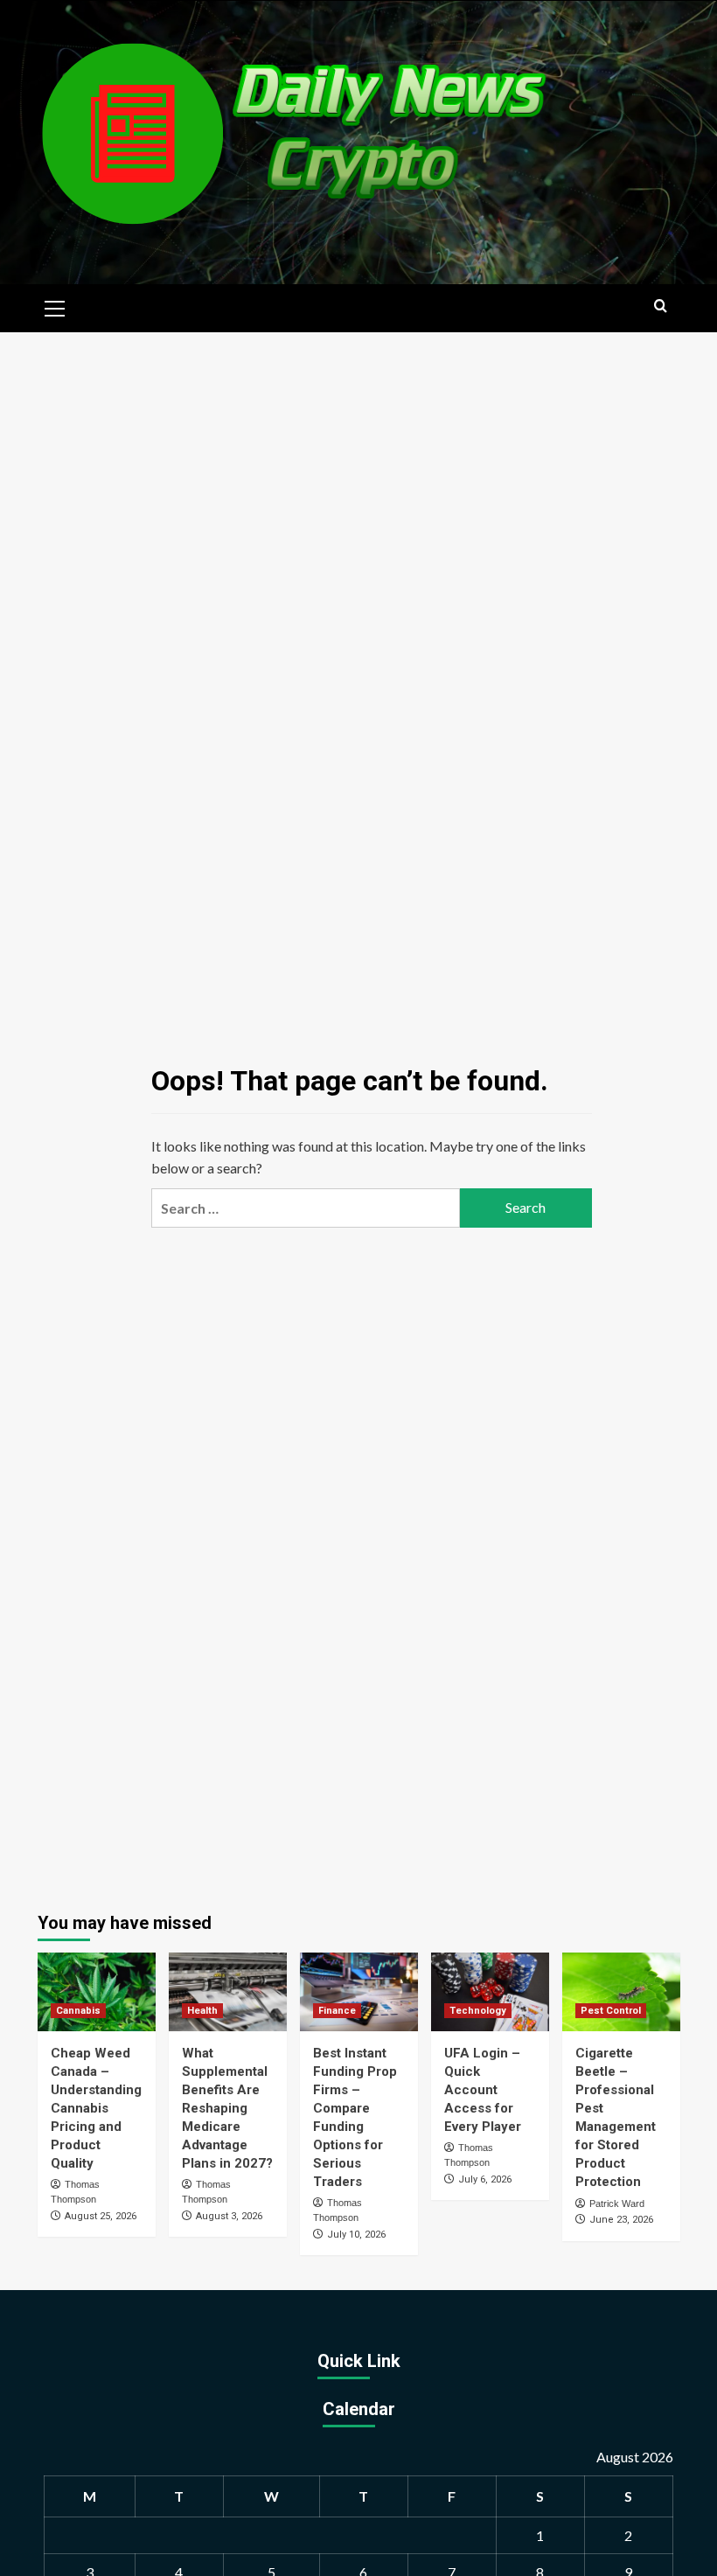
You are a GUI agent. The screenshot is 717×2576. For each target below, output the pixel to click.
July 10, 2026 (356, 2235)
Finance (337, 2011)
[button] (55, 306)
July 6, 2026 (485, 2179)
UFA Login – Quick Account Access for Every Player (483, 2090)
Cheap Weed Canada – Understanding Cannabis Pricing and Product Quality (96, 2108)
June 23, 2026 (621, 2220)
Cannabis (78, 2011)
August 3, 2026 (229, 2216)
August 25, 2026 (101, 2216)
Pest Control (611, 2011)
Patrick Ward (617, 2204)
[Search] (661, 306)
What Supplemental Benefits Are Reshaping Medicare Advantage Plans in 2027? (227, 2108)
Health (202, 2011)
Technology (478, 2011)
